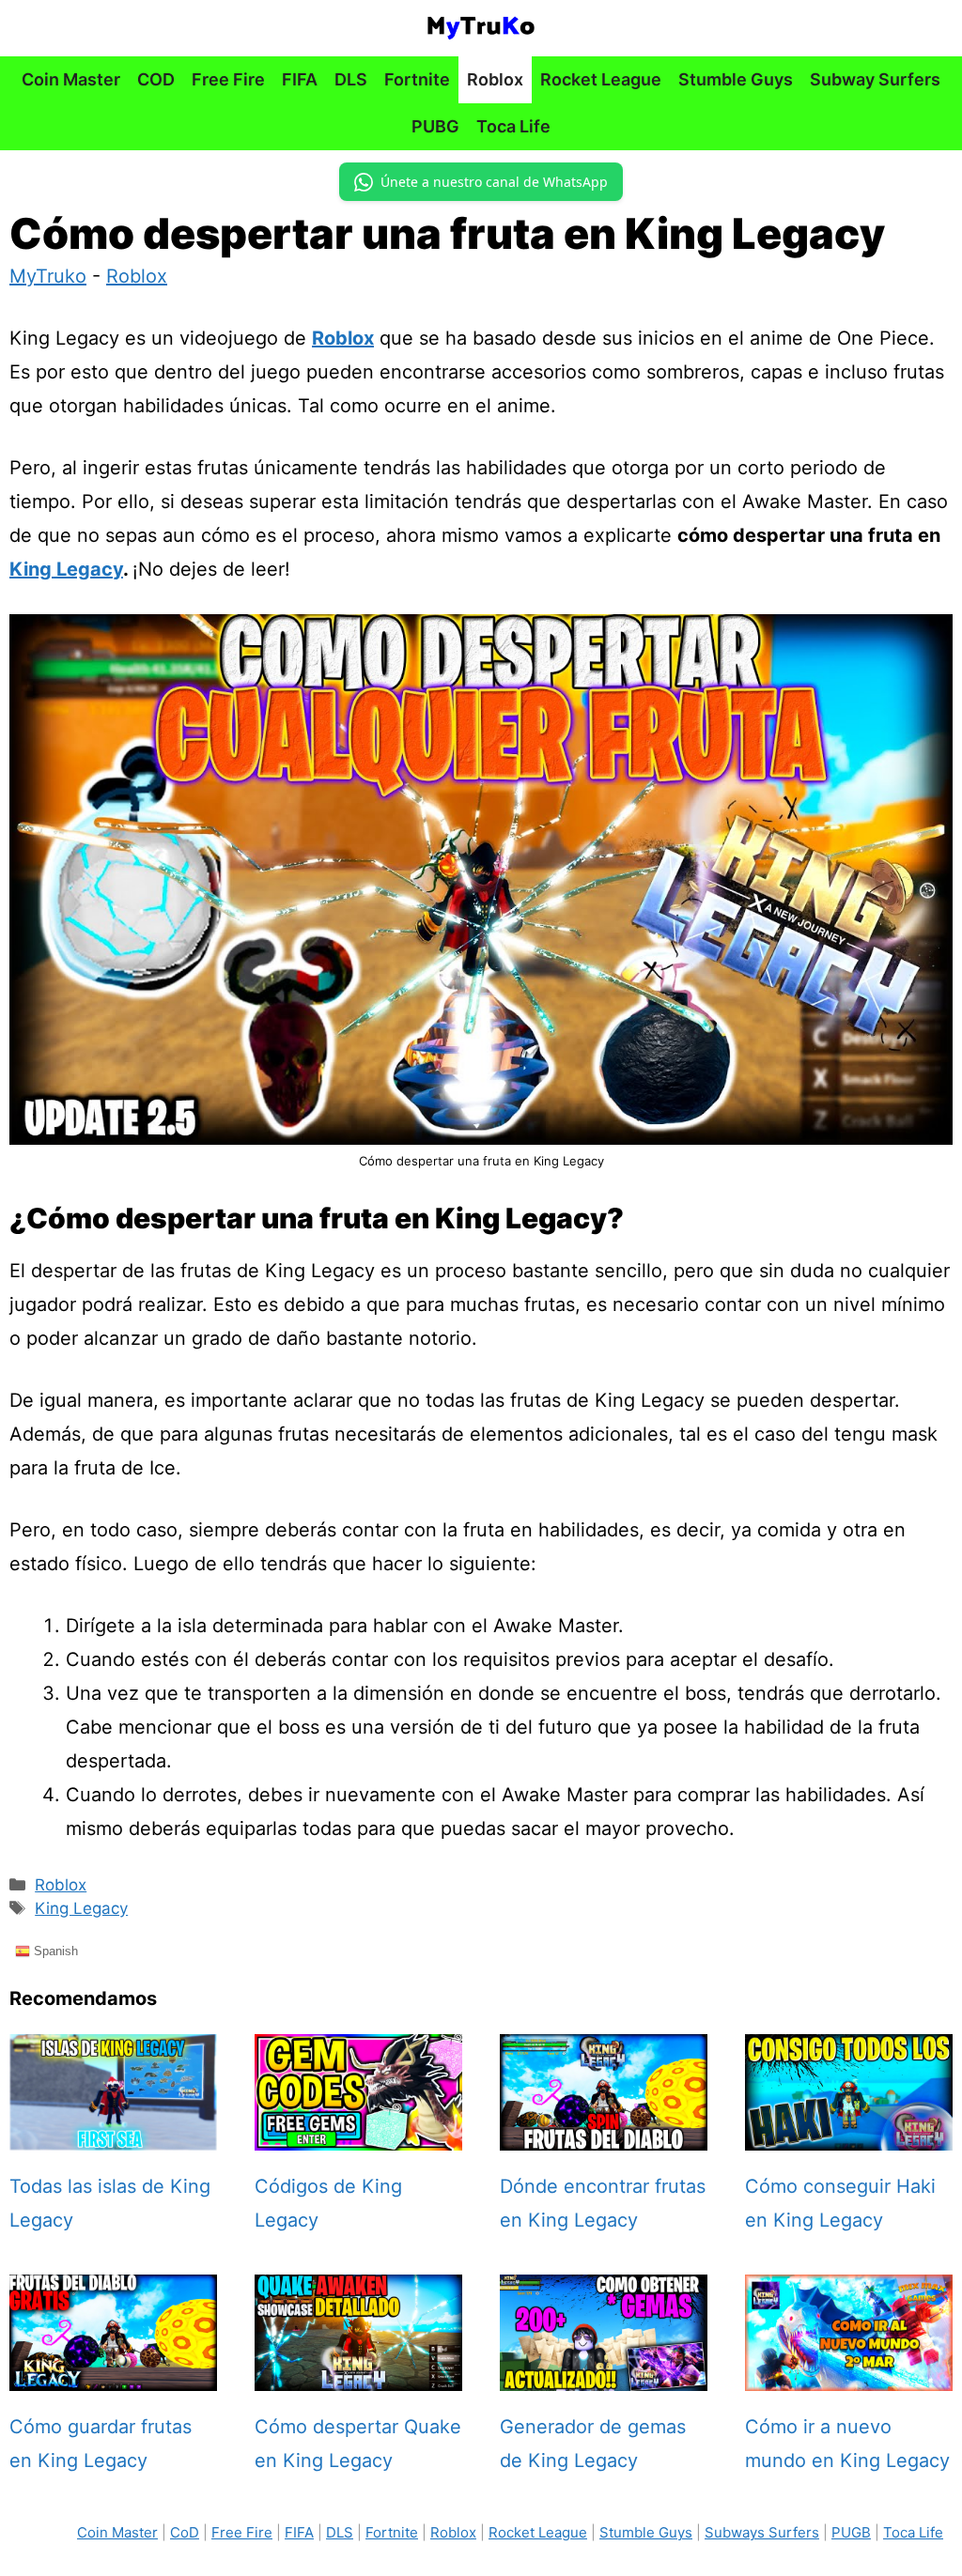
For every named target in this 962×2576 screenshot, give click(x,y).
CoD (185, 2532)
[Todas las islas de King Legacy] (113, 2134)
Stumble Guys (736, 79)
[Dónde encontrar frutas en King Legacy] (604, 2134)
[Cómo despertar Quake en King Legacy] (358, 2374)
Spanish (54, 1950)
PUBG (435, 126)
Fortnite (417, 79)
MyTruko (48, 276)
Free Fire (228, 79)
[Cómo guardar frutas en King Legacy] (113, 2374)
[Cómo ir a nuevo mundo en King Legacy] (849, 2374)
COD (156, 79)
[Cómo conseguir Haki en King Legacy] (849, 2134)
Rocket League (601, 79)
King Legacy (66, 569)
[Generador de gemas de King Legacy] (604, 2374)
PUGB (851, 2532)
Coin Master (71, 79)
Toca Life (513, 126)
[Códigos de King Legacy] (358, 2134)
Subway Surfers (875, 79)
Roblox (495, 79)
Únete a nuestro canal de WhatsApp (494, 182)
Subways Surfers (762, 2532)
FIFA (300, 79)
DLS (351, 79)
